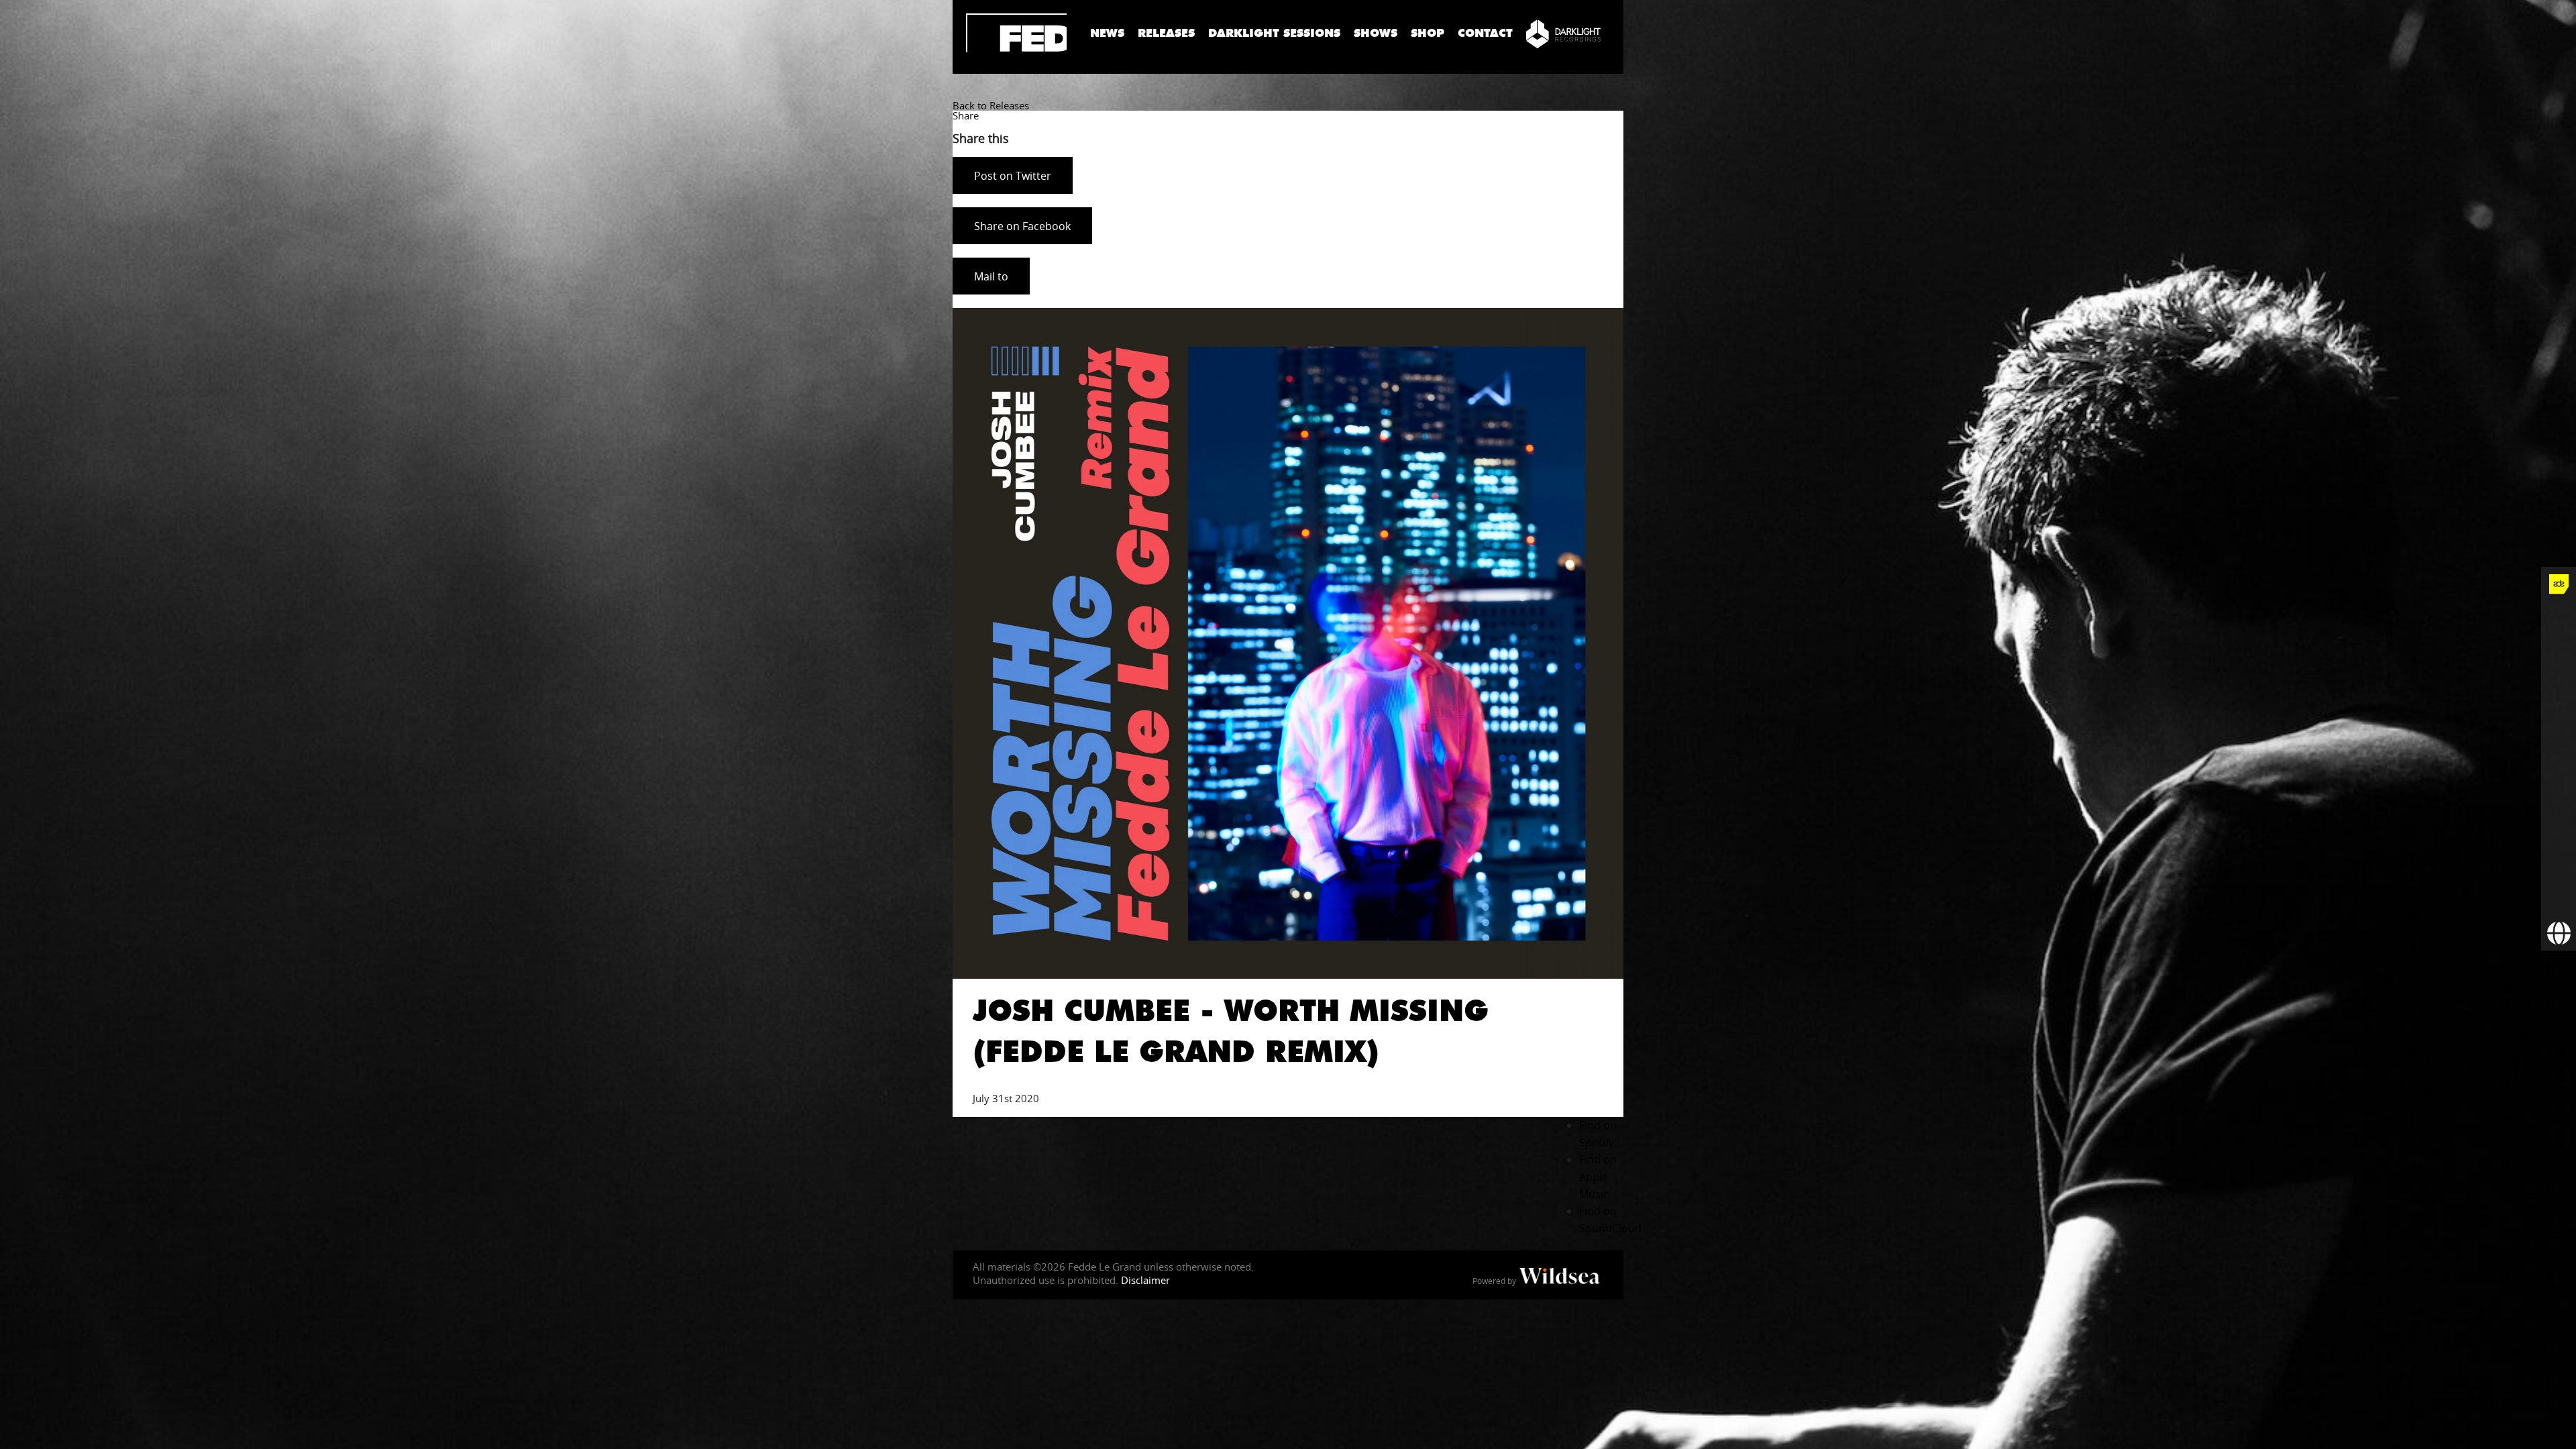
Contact (1485, 33)
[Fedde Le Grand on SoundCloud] (2559, 759)
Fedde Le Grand (1016, 33)
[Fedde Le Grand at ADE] (2559, 584)
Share (966, 115)
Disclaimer (1145, 1280)
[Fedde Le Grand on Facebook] (2559, 619)
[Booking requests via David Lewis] (2559, 933)
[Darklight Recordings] (1563, 34)
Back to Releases (991, 105)
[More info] (2559, 863)
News (1107, 33)
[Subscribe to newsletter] (2559, 898)
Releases (1166, 33)
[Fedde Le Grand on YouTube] (2559, 724)
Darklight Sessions (1274, 33)
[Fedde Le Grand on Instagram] (2559, 689)
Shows (1376, 33)
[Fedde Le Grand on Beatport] (2559, 828)
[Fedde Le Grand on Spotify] (2559, 794)
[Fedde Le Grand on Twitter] (2559, 654)
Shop (1428, 33)
